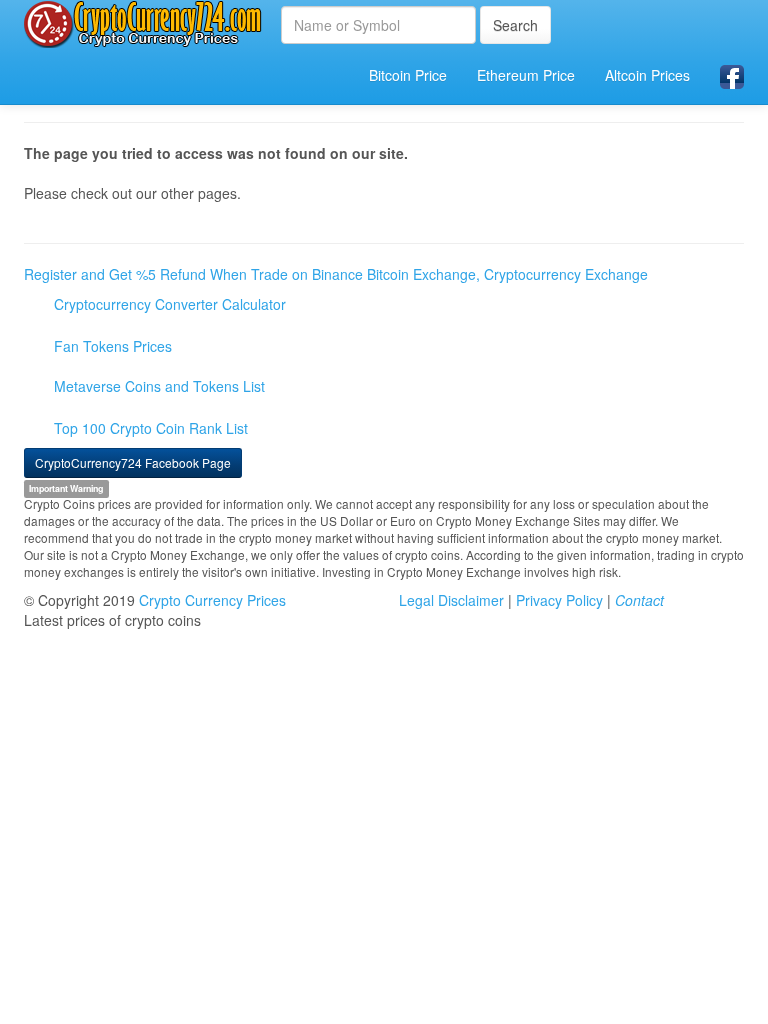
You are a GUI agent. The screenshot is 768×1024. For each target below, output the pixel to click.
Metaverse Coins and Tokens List (159, 386)
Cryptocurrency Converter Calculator (170, 304)
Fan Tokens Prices (113, 346)
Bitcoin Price (408, 75)
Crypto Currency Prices (212, 600)
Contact (639, 600)
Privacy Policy (559, 600)
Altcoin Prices (647, 75)
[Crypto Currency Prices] (145, 24)
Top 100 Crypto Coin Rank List (151, 428)
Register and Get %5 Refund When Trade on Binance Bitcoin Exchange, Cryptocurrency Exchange (336, 274)
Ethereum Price (526, 75)
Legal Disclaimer (451, 600)
